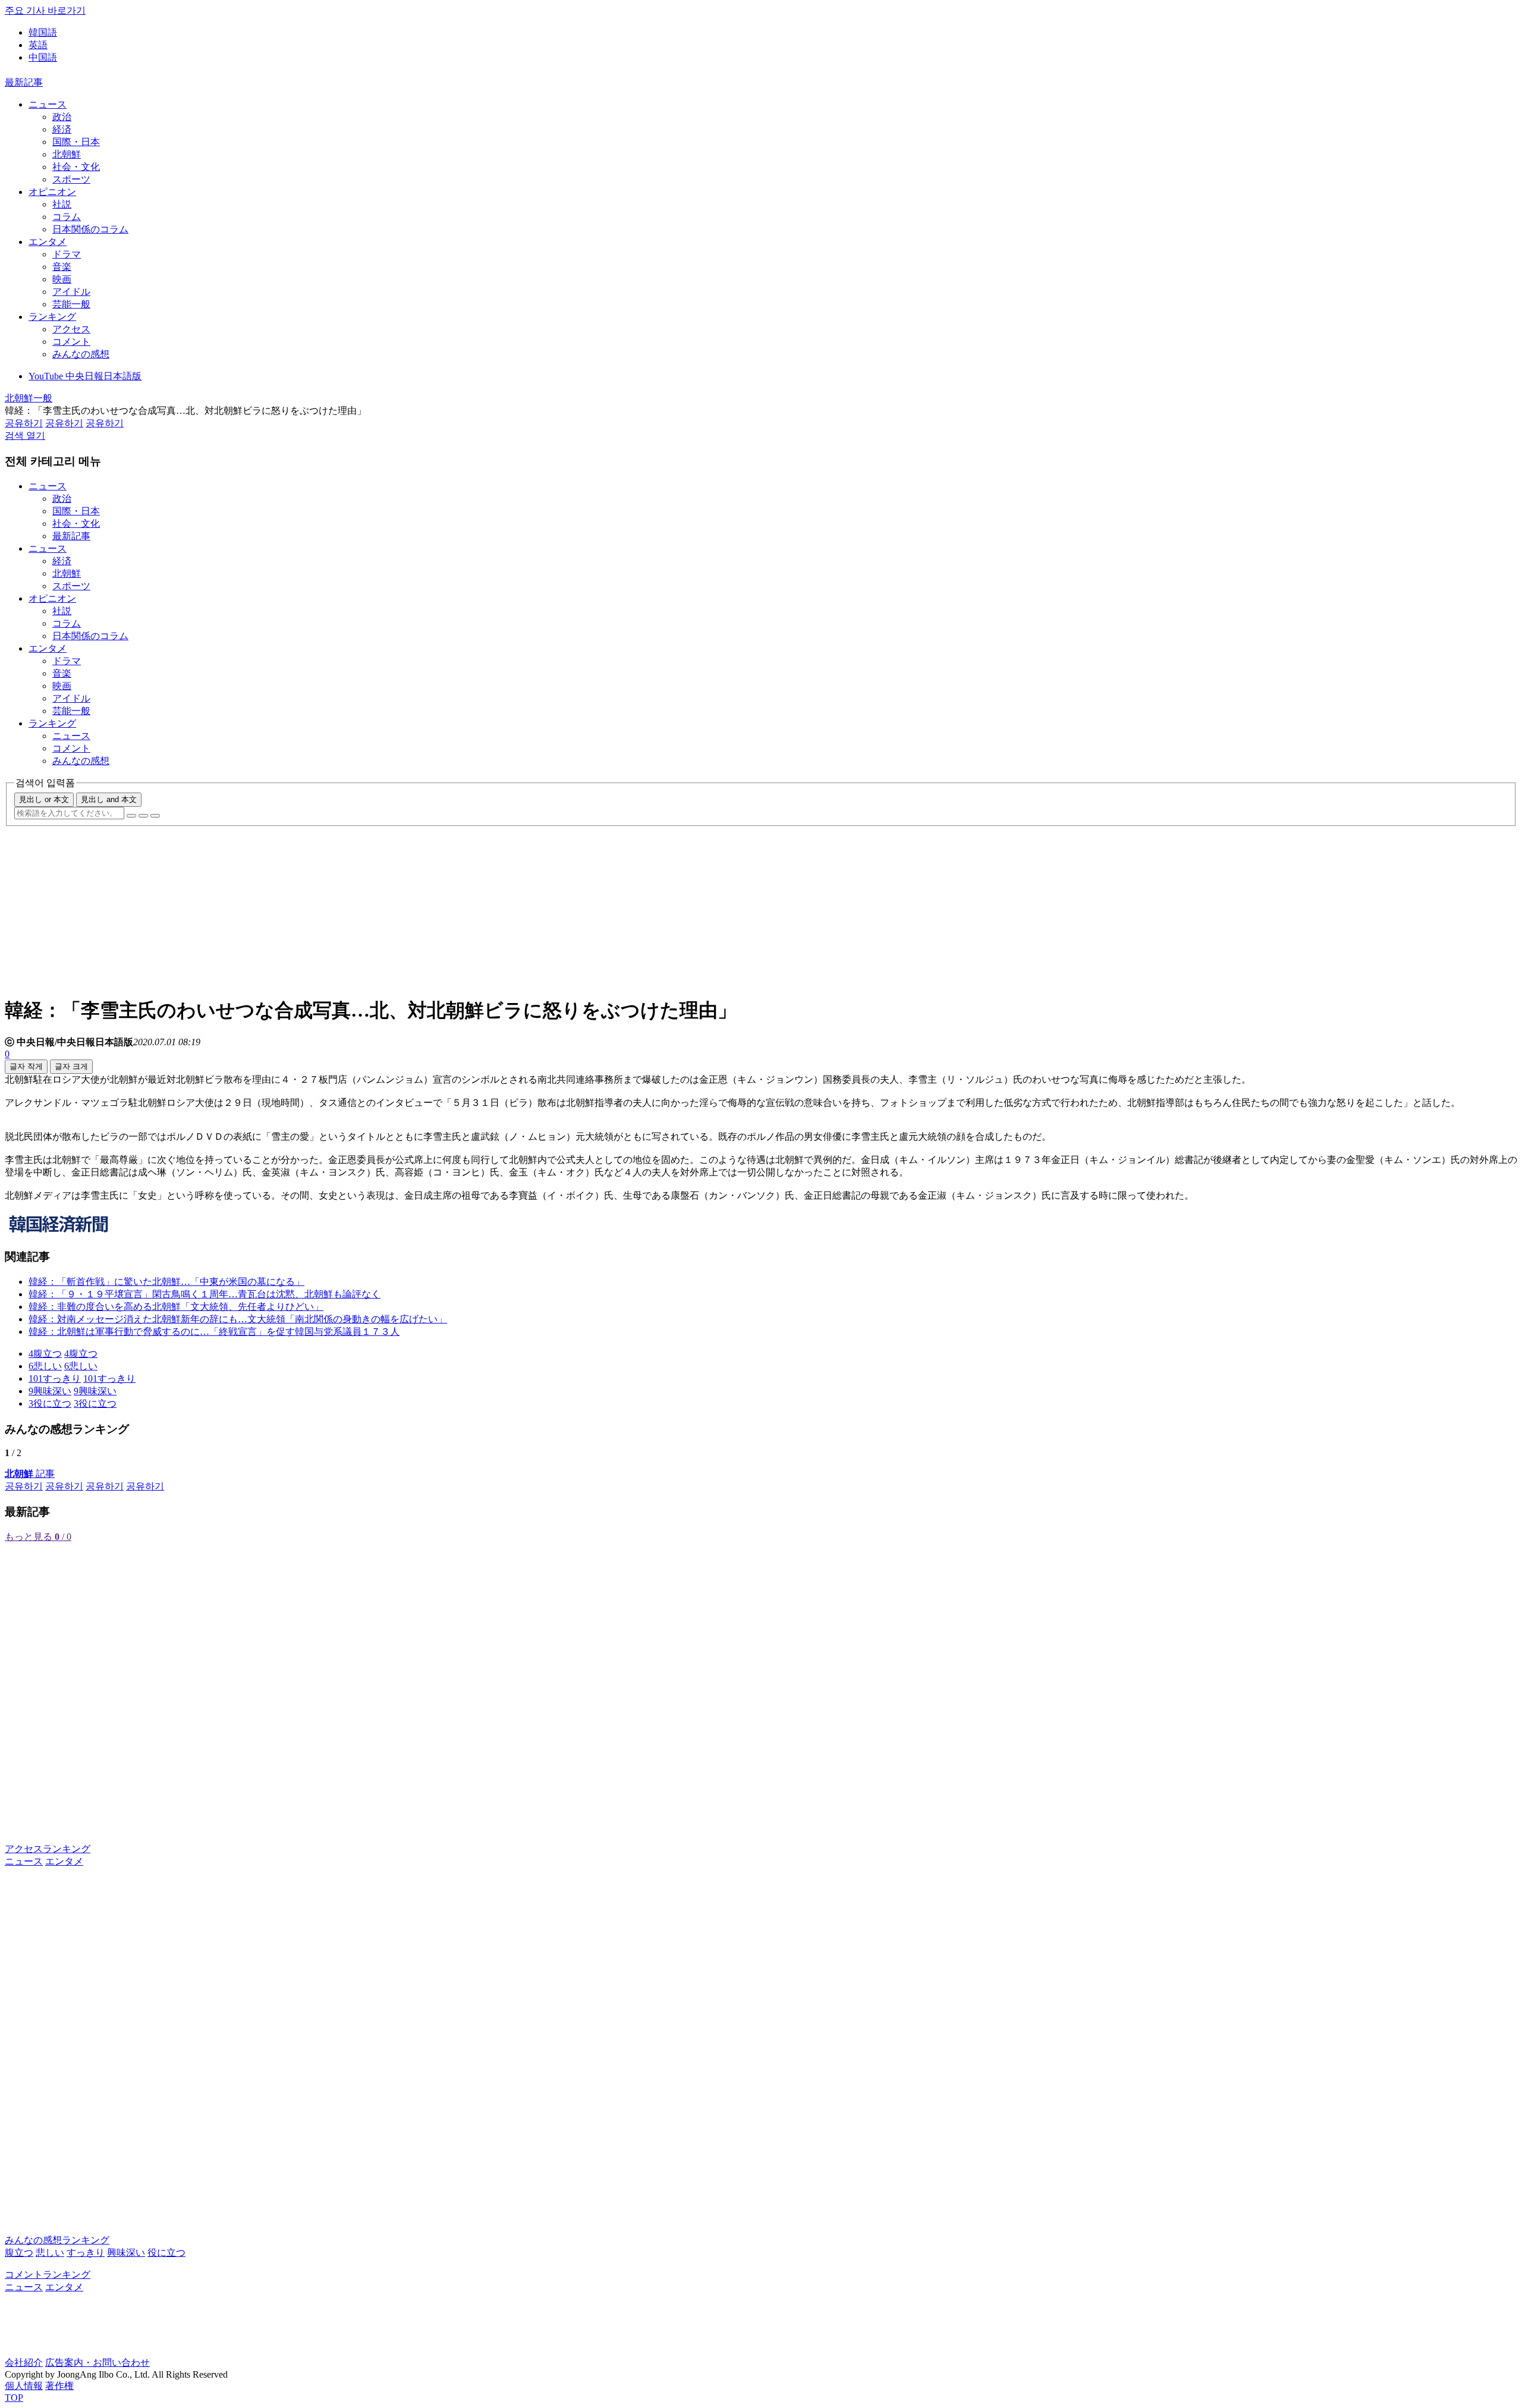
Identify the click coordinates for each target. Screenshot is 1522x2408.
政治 (62, 117)
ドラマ (67, 254)
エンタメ (48, 242)
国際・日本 (76, 142)
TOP (14, 2398)
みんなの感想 (81, 354)
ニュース (48, 104)
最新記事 (24, 82)
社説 (62, 204)
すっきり (86, 2253)
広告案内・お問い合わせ (98, 2363)
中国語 (43, 57)
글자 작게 (26, 1066)
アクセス (71, 329)
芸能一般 (71, 304)
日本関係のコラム (90, 229)
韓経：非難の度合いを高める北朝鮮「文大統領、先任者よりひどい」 (176, 1307)
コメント (71, 342)
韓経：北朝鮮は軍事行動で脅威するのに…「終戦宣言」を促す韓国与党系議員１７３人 (214, 1332)
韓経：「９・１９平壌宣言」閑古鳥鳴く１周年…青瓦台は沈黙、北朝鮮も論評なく (205, 1294)
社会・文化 (76, 167)
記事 (30, 1474)
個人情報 (24, 2386)
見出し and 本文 (109, 799)
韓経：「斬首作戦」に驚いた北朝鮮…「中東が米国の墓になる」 (166, 1282)
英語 (38, 45)
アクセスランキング (48, 1849)
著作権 (59, 2386)
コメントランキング (48, 2275)
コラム (67, 217)
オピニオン (52, 192)
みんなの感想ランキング (57, 2240)
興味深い (126, 2253)
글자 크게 (71, 1066)
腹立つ (19, 2253)
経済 (62, 129)
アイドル (71, 292)
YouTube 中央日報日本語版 (85, 376)
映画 (62, 279)
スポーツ (71, 179)
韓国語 (43, 32)
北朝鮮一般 (29, 398)
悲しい (50, 2253)
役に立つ (166, 2253)
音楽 (62, 267)
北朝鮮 (67, 154)
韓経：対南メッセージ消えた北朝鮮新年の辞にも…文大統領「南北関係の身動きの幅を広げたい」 (238, 1319)
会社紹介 (24, 2363)
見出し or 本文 (44, 799)
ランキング (52, 317)
